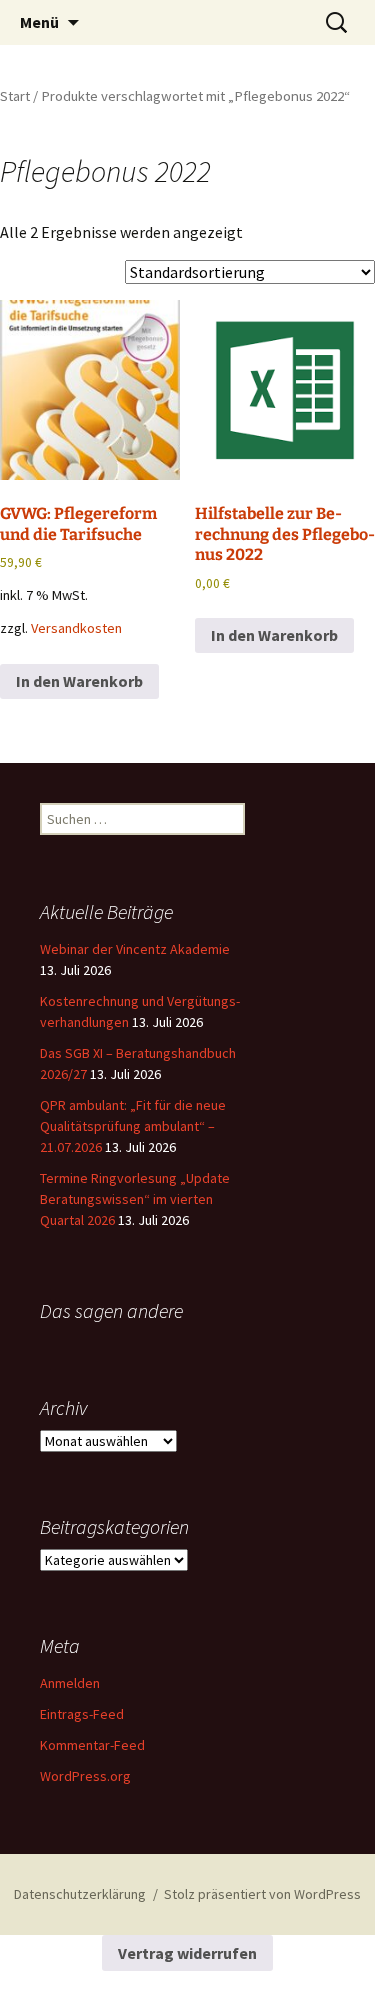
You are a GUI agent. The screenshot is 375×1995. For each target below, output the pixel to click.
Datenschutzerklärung (80, 1894)
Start (15, 96)
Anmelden (70, 1683)
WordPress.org (85, 1776)
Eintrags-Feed (82, 1714)
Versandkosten (76, 628)
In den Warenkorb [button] (79, 681)
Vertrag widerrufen (187, 1953)
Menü (39, 22)
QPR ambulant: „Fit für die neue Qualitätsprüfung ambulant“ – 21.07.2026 (133, 1126)
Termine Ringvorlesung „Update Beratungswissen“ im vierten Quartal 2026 (135, 1199)
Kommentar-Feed (92, 1745)
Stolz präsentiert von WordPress (262, 1894)
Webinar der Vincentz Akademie (135, 949)
